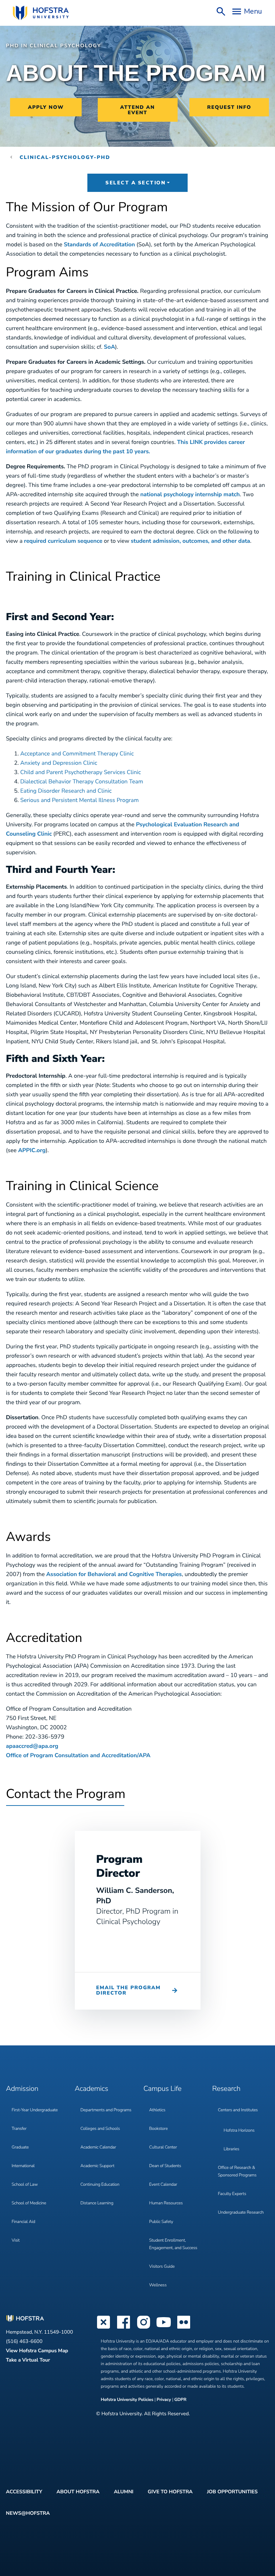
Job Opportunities (232, 2492)
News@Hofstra (28, 2513)
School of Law (25, 2185)
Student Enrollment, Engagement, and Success (173, 2244)
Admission (22, 2089)
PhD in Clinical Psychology (54, 46)
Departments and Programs (106, 2110)
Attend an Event (138, 110)
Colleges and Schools (100, 2129)
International (23, 2166)
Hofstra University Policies (128, 2400)
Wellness (158, 2285)
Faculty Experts (232, 2194)
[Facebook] (124, 2328)
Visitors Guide (162, 2267)
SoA (109, 347)
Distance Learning (97, 2203)
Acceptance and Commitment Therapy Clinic (77, 754)
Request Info (229, 107)
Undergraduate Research (241, 2213)
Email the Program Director (129, 1990)
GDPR (180, 2400)
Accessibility (24, 2492)
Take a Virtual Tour (28, 2360)
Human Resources (166, 2203)
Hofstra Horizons (239, 2131)
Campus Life (163, 2089)
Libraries (232, 2149)
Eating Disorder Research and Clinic (66, 791)
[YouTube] (164, 2328)
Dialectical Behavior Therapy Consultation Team (82, 782)
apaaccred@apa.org (32, 1746)
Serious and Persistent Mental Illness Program (80, 800)
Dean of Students (165, 2166)
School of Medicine (29, 2203)
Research (226, 2089)
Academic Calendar (98, 2147)
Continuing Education (100, 2185)
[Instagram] (144, 2328)
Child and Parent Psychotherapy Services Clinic (81, 772)
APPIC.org (32, 1150)
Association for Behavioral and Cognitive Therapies (114, 1574)
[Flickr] (184, 2328)
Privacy (164, 2400)
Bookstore (159, 2129)
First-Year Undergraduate (35, 2110)
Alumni (124, 2492)
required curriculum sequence (63, 541)
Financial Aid (24, 2222)
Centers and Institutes (238, 2110)
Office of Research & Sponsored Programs (237, 2172)
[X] (103, 2328)
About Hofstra (78, 2492)
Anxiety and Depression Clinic (59, 763)
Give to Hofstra (170, 2492)
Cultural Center (163, 2147)
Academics (91, 2089)
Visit (16, 2241)
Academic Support (98, 2166)
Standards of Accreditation (99, 245)
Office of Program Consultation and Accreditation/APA (78, 1755)
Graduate (20, 2147)
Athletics (157, 2110)
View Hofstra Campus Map (37, 2351)
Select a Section (135, 183)
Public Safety (161, 2222)
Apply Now (46, 107)
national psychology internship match (190, 494)
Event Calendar (163, 2185)
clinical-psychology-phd (65, 157)
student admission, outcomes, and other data (190, 541)
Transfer (19, 2129)
